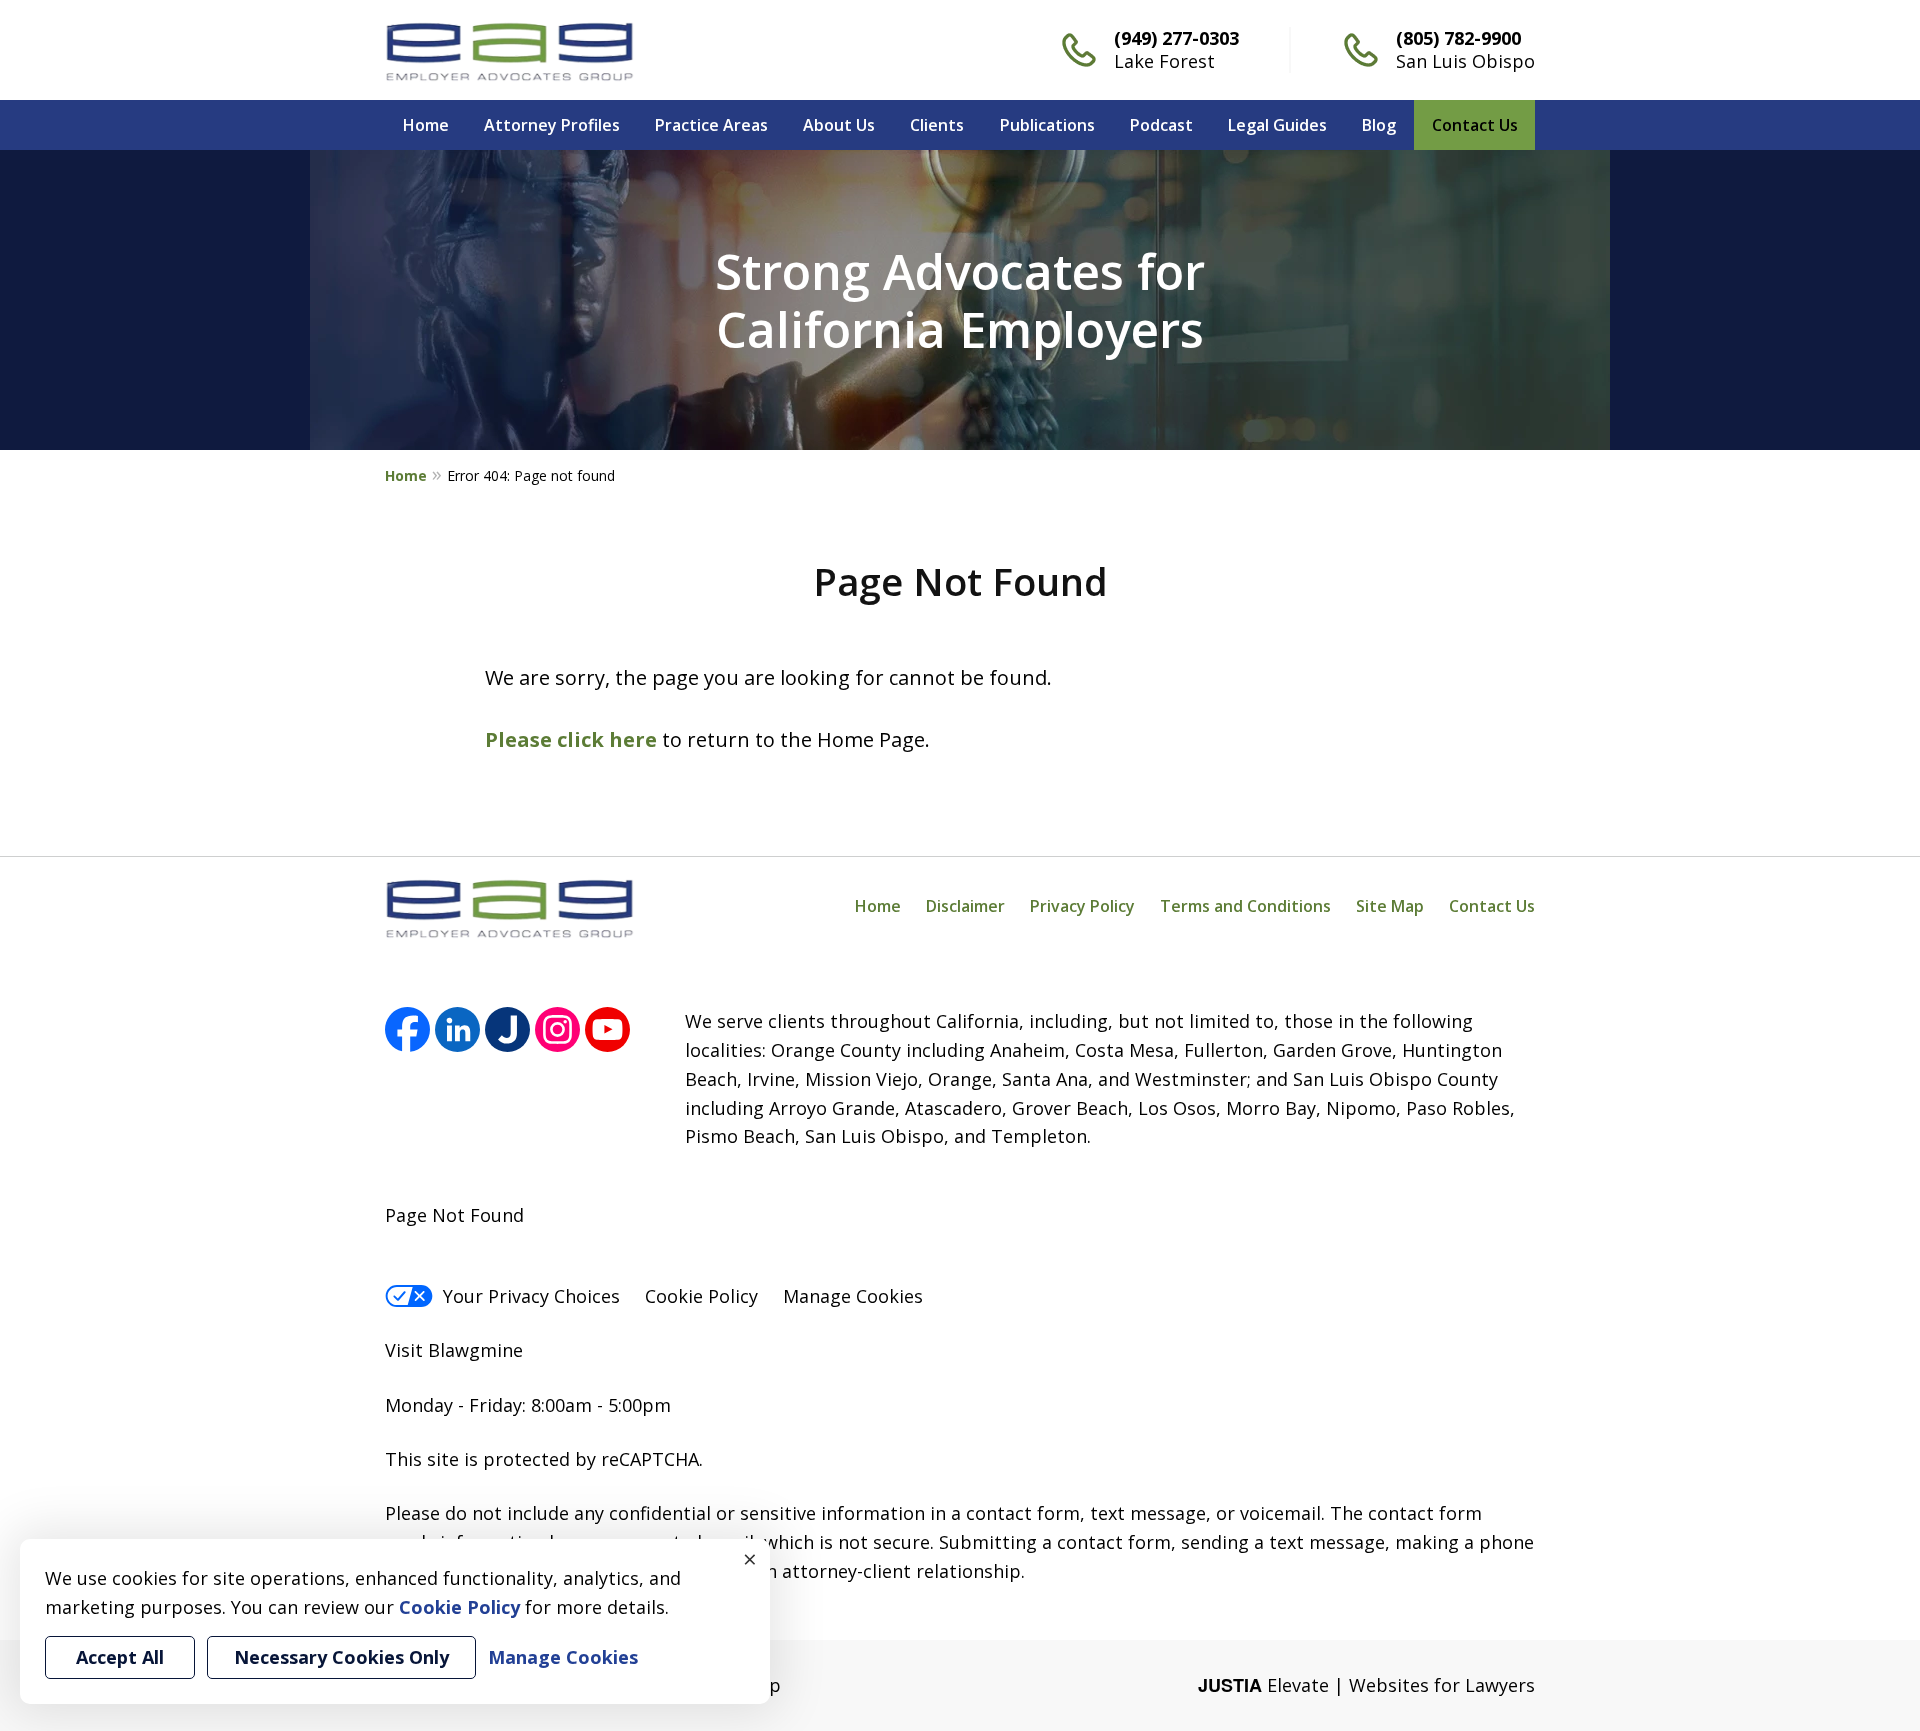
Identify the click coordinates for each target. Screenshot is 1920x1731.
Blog (1379, 125)
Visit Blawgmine (454, 1350)
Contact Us (1475, 125)
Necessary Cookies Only (341, 1657)
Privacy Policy (1082, 906)
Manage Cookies (853, 1296)
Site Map (1390, 906)
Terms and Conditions (1245, 906)
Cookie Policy (701, 1296)
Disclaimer (965, 906)
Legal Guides (1277, 125)
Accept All (120, 1657)
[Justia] (507, 1029)
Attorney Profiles (552, 125)
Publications (1047, 125)
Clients (937, 125)
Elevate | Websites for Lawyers (1366, 1685)
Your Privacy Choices (531, 1296)
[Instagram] (557, 1029)
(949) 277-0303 (1176, 38)
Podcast (1161, 125)
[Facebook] (407, 1029)
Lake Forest (1164, 61)
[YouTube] (607, 1029)
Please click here (571, 739)
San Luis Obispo (1465, 61)
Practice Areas (711, 125)
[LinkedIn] (457, 1029)
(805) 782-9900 (1458, 38)
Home (426, 125)
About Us (839, 125)
